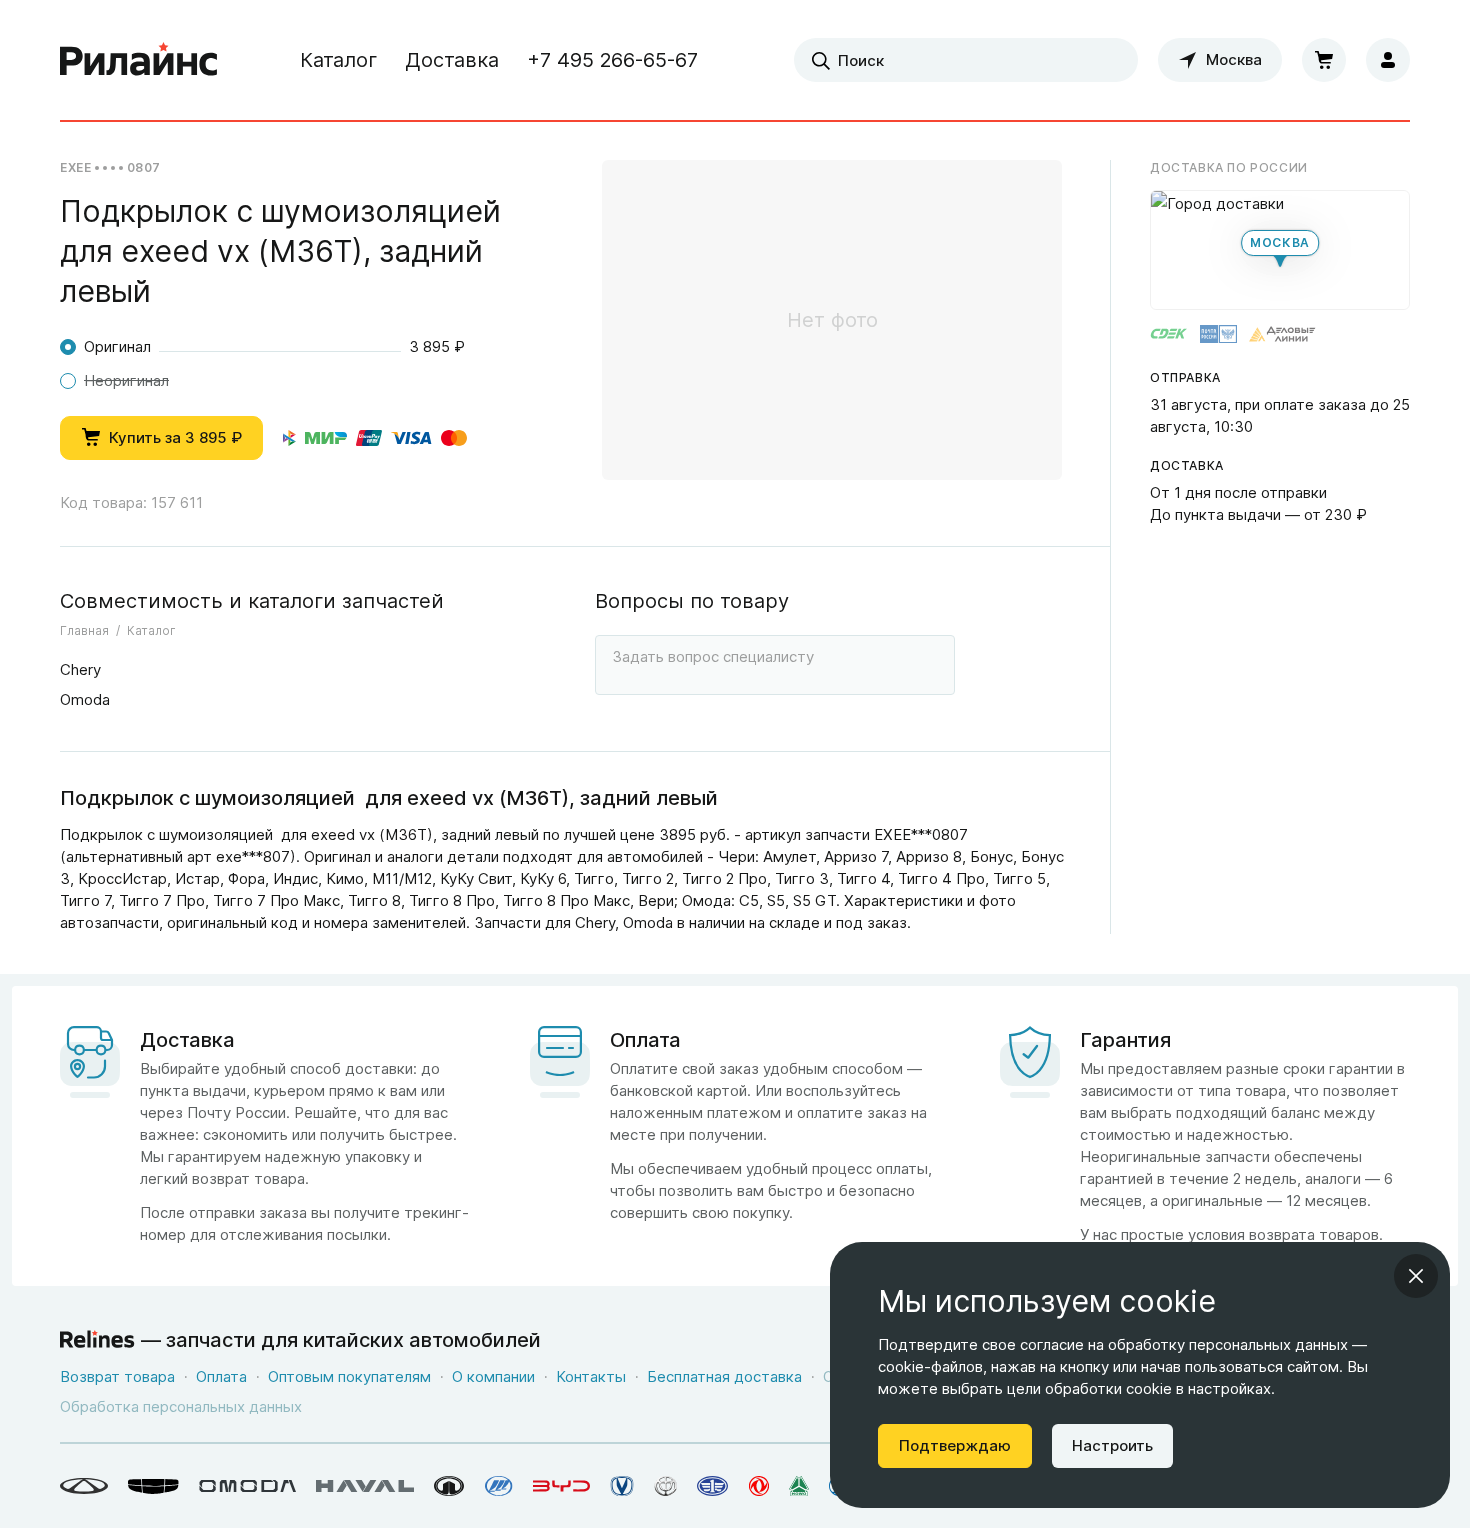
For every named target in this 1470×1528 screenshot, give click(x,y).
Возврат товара (117, 1376)
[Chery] (84, 1486)
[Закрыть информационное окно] (1416, 1276)
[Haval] (365, 1486)
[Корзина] (1324, 60)
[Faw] (713, 1486)
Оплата (221, 1376)
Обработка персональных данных (181, 1406)
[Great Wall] (449, 1486)
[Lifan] (499, 1486)
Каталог (338, 60)
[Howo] (799, 1486)
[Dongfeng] (759, 1486)
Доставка (452, 60)
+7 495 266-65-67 (612, 60)
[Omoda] (247, 1486)
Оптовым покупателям (349, 1376)
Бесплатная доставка (724, 1376)
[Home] (139, 60)
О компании (493, 1376)
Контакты (591, 1376)
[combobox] (966, 60)
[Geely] (153, 1486)
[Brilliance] (665, 1486)
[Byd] (561, 1486)
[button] (1280, 250)
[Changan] (622, 1486)
